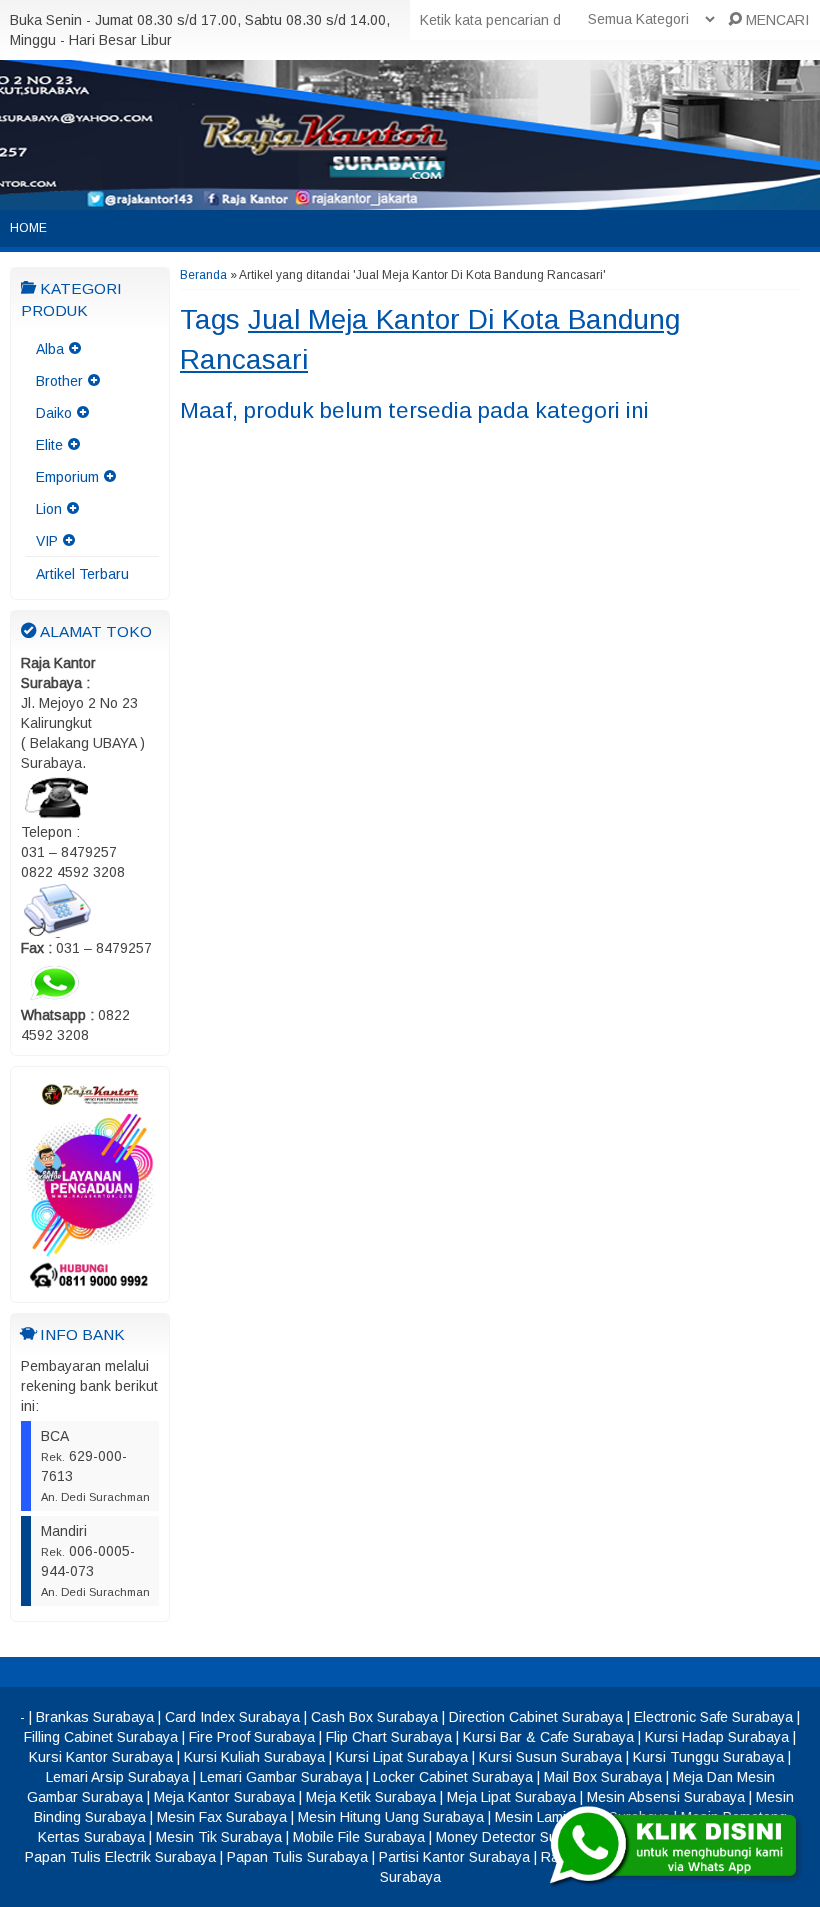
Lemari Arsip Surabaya (117, 1777)
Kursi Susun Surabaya (550, 1757)
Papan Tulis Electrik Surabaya (120, 1857)
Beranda (203, 275)
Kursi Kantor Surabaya (101, 1757)
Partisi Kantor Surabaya (454, 1857)
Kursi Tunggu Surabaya (708, 1757)
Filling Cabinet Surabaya (101, 1737)
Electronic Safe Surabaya (713, 1717)
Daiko (54, 413)
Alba (50, 349)
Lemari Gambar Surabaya (281, 1777)
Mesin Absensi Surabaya (666, 1797)
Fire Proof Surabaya (252, 1737)
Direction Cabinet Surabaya (536, 1717)
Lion (49, 509)
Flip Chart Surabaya (389, 1737)
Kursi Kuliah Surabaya (254, 1757)
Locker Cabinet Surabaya (453, 1777)
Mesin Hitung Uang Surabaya (391, 1817)
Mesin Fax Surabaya (222, 1817)
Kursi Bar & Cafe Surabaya (548, 1737)
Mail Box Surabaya (603, 1777)
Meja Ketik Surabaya (371, 1797)
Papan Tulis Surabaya (297, 1857)
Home (28, 228)
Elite (49, 445)
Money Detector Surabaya (518, 1837)
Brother (59, 381)
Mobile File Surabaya (359, 1837)
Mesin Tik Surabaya (219, 1837)
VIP (47, 541)
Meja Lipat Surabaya (511, 1797)
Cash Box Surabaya (374, 1717)
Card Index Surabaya (232, 1717)
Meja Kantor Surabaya (224, 1797)
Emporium (67, 477)
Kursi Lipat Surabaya (402, 1757)
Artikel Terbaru (82, 574)
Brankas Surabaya (95, 1717)
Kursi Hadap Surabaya (717, 1737)
